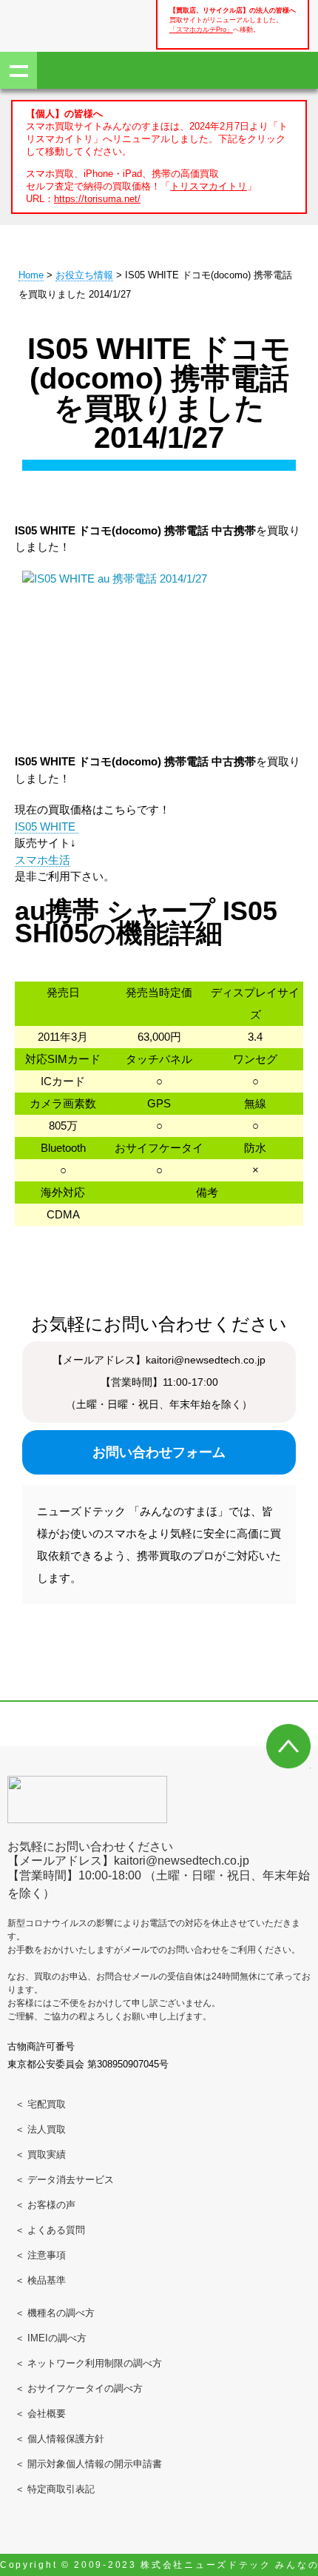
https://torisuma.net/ (97, 199)
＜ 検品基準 (40, 2280)
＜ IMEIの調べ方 (51, 2338)
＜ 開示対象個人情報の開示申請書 (88, 2464)
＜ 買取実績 (40, 2154)
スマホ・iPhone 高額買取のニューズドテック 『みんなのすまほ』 (59, 24)
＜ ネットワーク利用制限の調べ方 (88, 2363)
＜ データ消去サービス (64, 2180)
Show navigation (18, 70)
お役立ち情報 (84, 275)
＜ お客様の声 (45, 2205)
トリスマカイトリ (209, 186)
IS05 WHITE (47, 826)
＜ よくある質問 (50, 2230)
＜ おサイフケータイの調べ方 (79, 2388)
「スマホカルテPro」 (201, 29)
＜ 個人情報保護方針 (60, 2439)
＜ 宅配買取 (40, 2104)
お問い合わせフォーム (159, 1452)
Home (31, 275)
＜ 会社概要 (40, 2414)
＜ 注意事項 (40, 2255)
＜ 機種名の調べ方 (55, 2313)
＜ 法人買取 (40, 2129)
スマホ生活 (43, 860)
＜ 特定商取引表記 (55, 2489)
